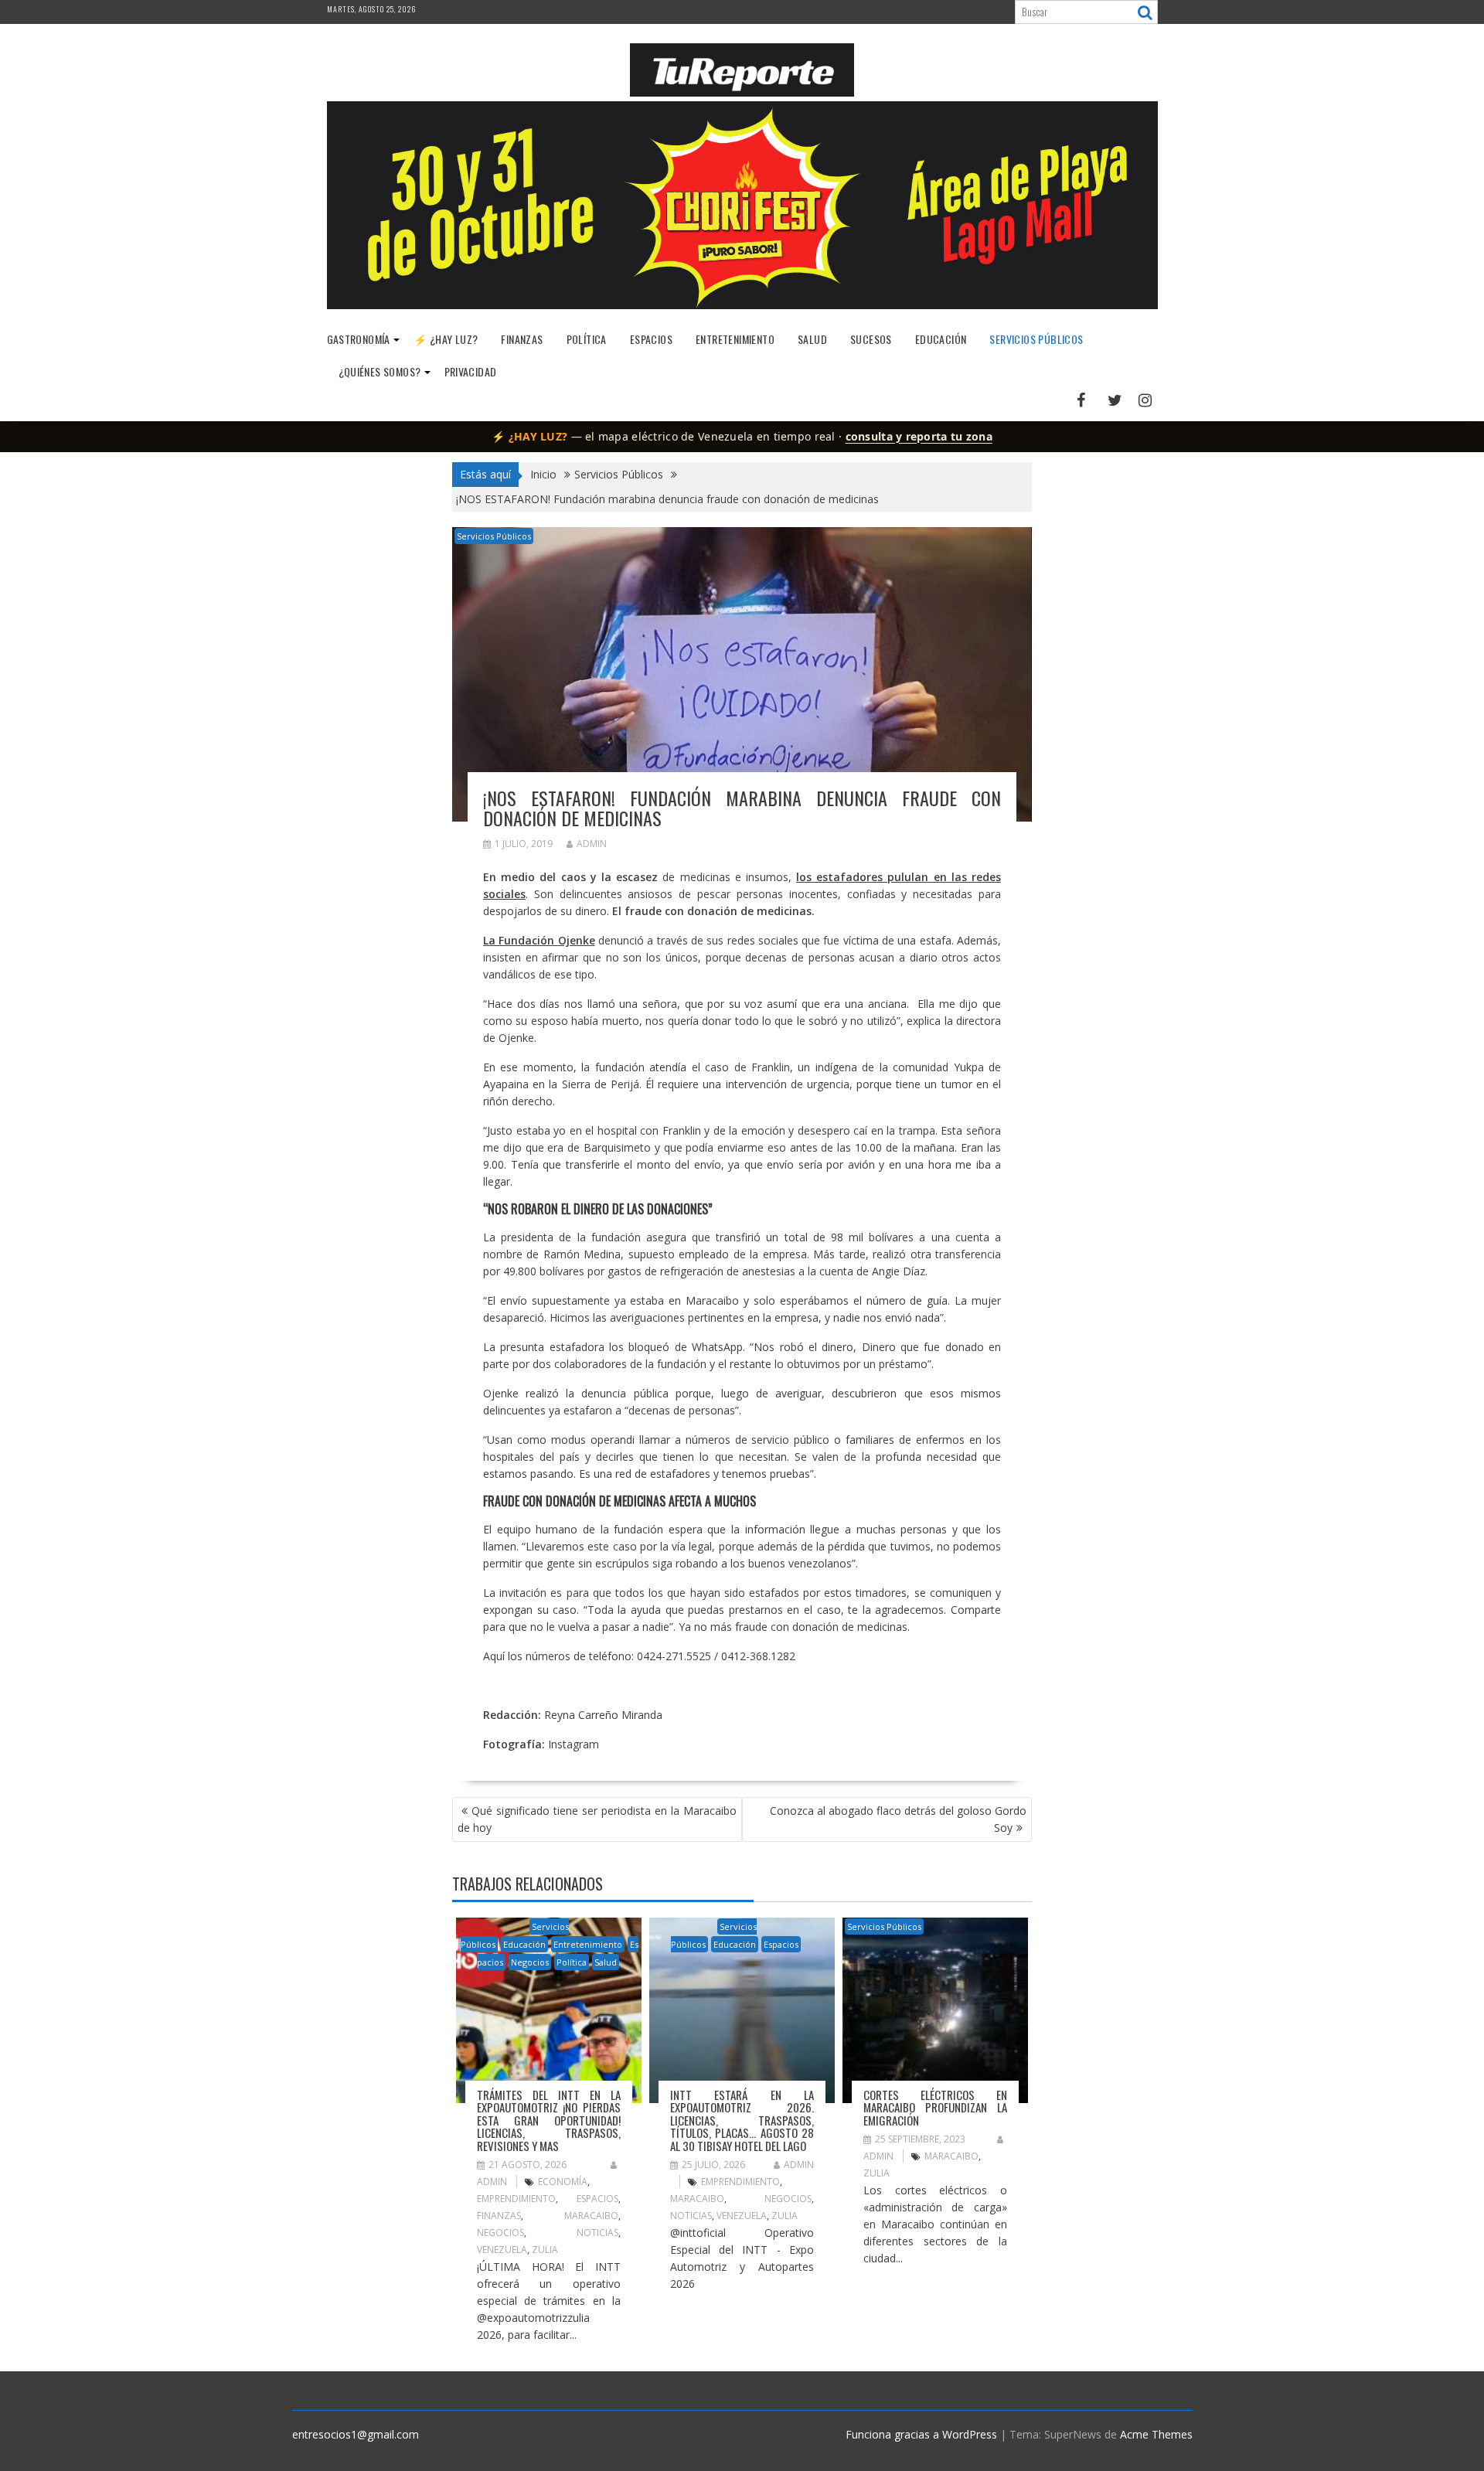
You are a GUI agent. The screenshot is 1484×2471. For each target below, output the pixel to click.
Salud (812, 339)
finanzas (499, 2216)
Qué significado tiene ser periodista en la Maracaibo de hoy (597, 1819)
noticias (597, 2233)
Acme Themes (1156, 2434)
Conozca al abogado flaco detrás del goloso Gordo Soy (898, 1819)
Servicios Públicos (1036, 339)
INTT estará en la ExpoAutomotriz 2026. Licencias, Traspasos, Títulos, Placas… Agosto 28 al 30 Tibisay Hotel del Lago (742, 2120)
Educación (941, 339)
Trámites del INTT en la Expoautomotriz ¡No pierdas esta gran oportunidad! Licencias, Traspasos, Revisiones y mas (549, 2120)
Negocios (530, 1962)
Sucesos (871, 339)
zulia (545, 2250)
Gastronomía (359, 339)
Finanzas (522, 339)
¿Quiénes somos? (380, 371)
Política (587, 339)
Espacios (651, 339)
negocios (500, 2233)
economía (563, 2182)
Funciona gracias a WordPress (921, 2434)
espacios (597, 2199)
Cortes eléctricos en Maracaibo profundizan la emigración (935, 2107)
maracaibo (591, 2216)
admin (592, 844)
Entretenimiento (735, 339)
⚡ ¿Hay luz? (446, 339)
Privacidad (471, 371)
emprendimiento (516, 2199)
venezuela (502, 2250)
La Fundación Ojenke (539, 940)
